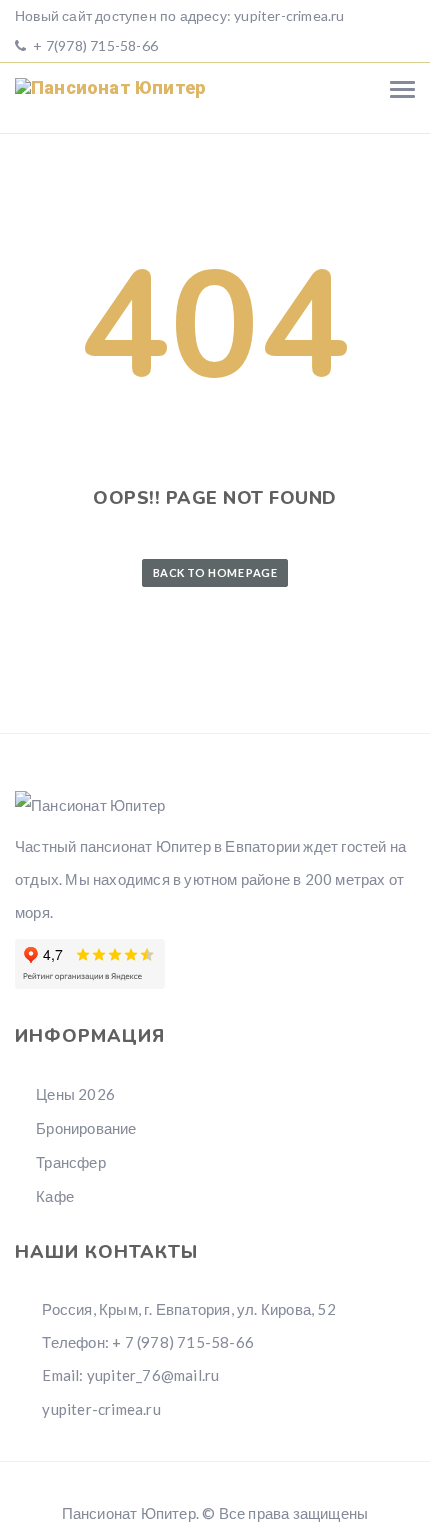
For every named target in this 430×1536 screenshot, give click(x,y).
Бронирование (86, 1128)
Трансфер (71, 1162)
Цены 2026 (75, 1094)
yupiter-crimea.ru (289, 15)
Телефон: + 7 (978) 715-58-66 (146, 1342)
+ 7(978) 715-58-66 (94, 45)
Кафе (55, 1196)
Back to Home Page (215, 572)
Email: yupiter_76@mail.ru (129, 1375)
